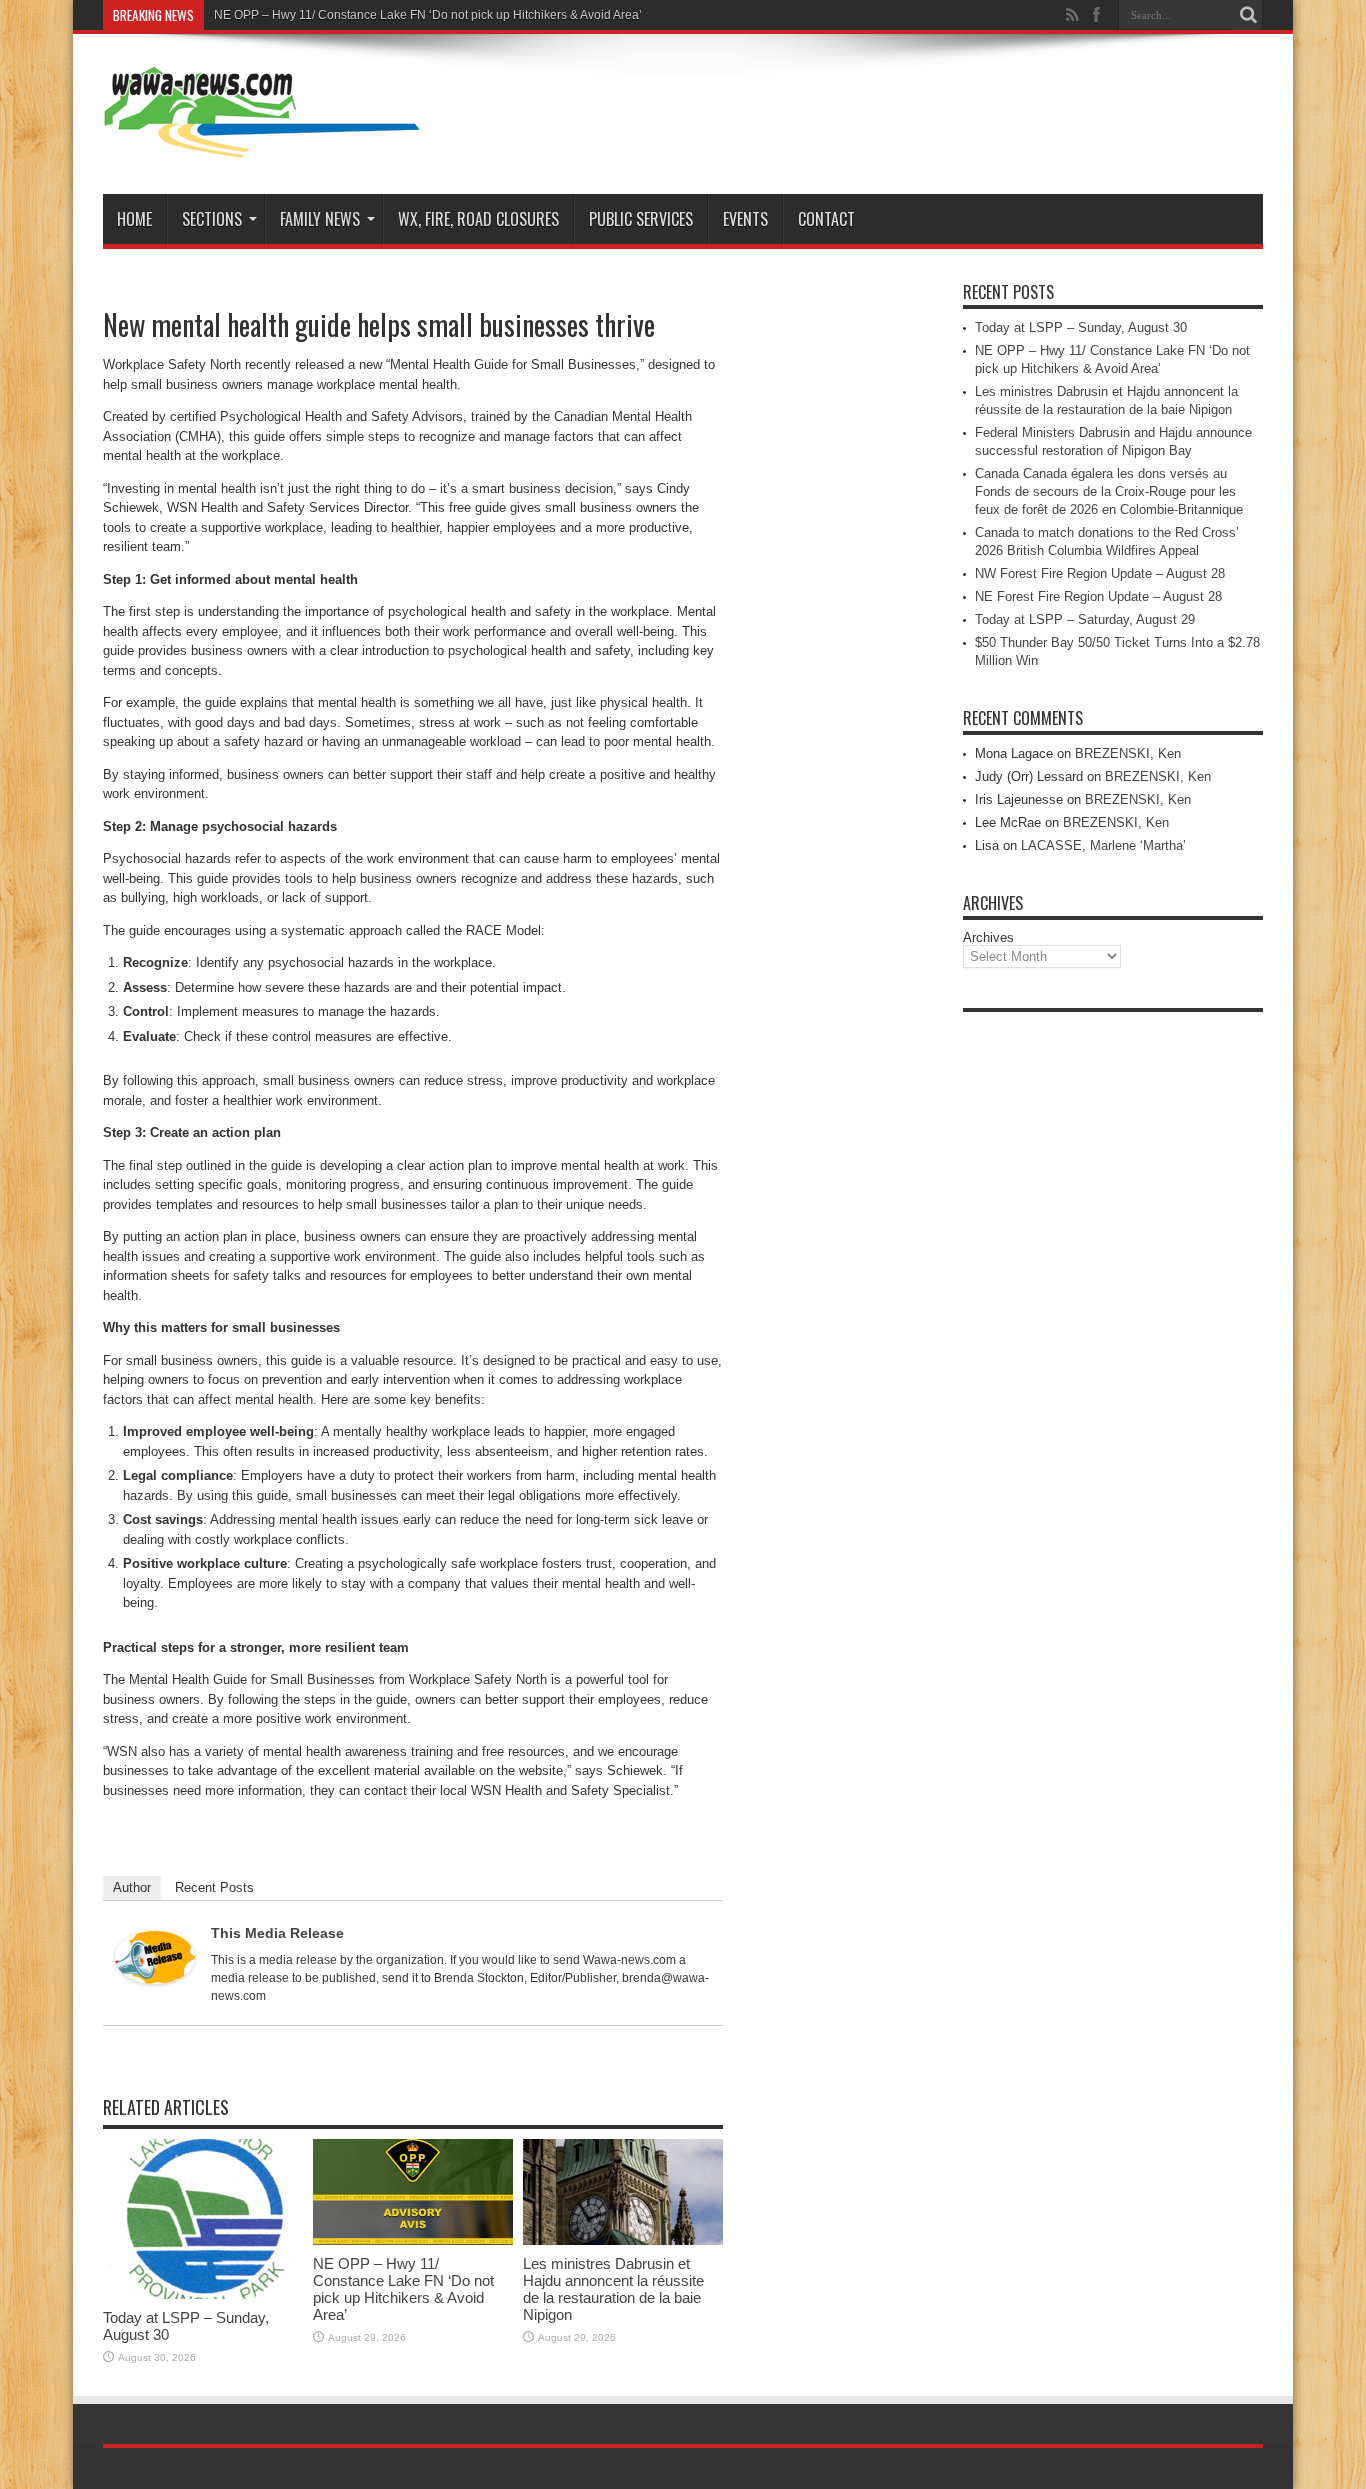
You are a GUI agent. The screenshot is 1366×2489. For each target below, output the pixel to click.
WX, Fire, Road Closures (478, 219)
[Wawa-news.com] (262, 144)
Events (745, 219)
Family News (320, 219)
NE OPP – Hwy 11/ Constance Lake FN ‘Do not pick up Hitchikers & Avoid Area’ (428, 15)
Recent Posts (214, 1887)
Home (134, 219)
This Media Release (277, 1933)
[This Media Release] (155, 1979)
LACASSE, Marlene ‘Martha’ (1103, 845)
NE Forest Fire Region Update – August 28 (1098, 596)
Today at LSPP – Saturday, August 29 (1085, 619)
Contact (826, 219)
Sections (212, 219)
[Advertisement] (1113, 1322)
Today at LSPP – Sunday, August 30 (1081, 327)
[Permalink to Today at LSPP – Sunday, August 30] (203, 2294)
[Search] (1248, 15)
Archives (988, 937)
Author (132, 1887)
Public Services (641, 219)
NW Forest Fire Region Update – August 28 (1100, 573)
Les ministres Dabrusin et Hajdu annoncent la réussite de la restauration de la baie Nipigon (613, 2289)
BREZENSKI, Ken (1128, 753)
